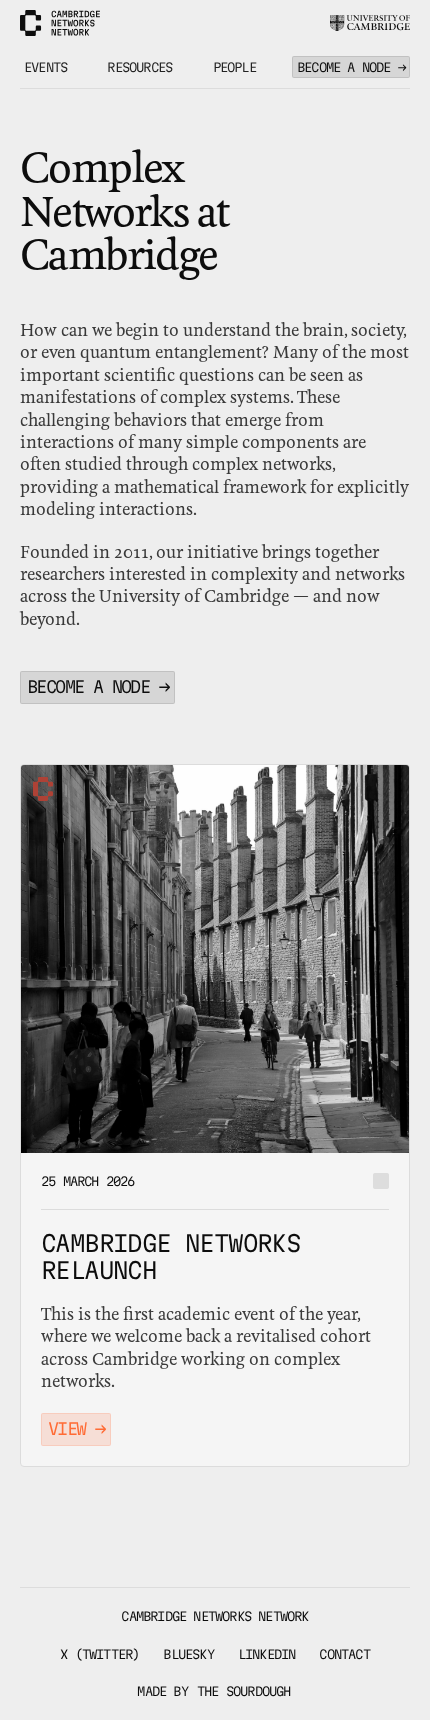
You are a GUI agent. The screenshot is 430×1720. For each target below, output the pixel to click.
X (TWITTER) (99, 1654)
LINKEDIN (267, 1654)
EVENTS (45, 67)
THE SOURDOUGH (244, 1691)
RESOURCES (139, 67)
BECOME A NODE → (351, 67)
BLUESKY (188, 1654)
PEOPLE (234, 67)
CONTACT (344, 1654)
